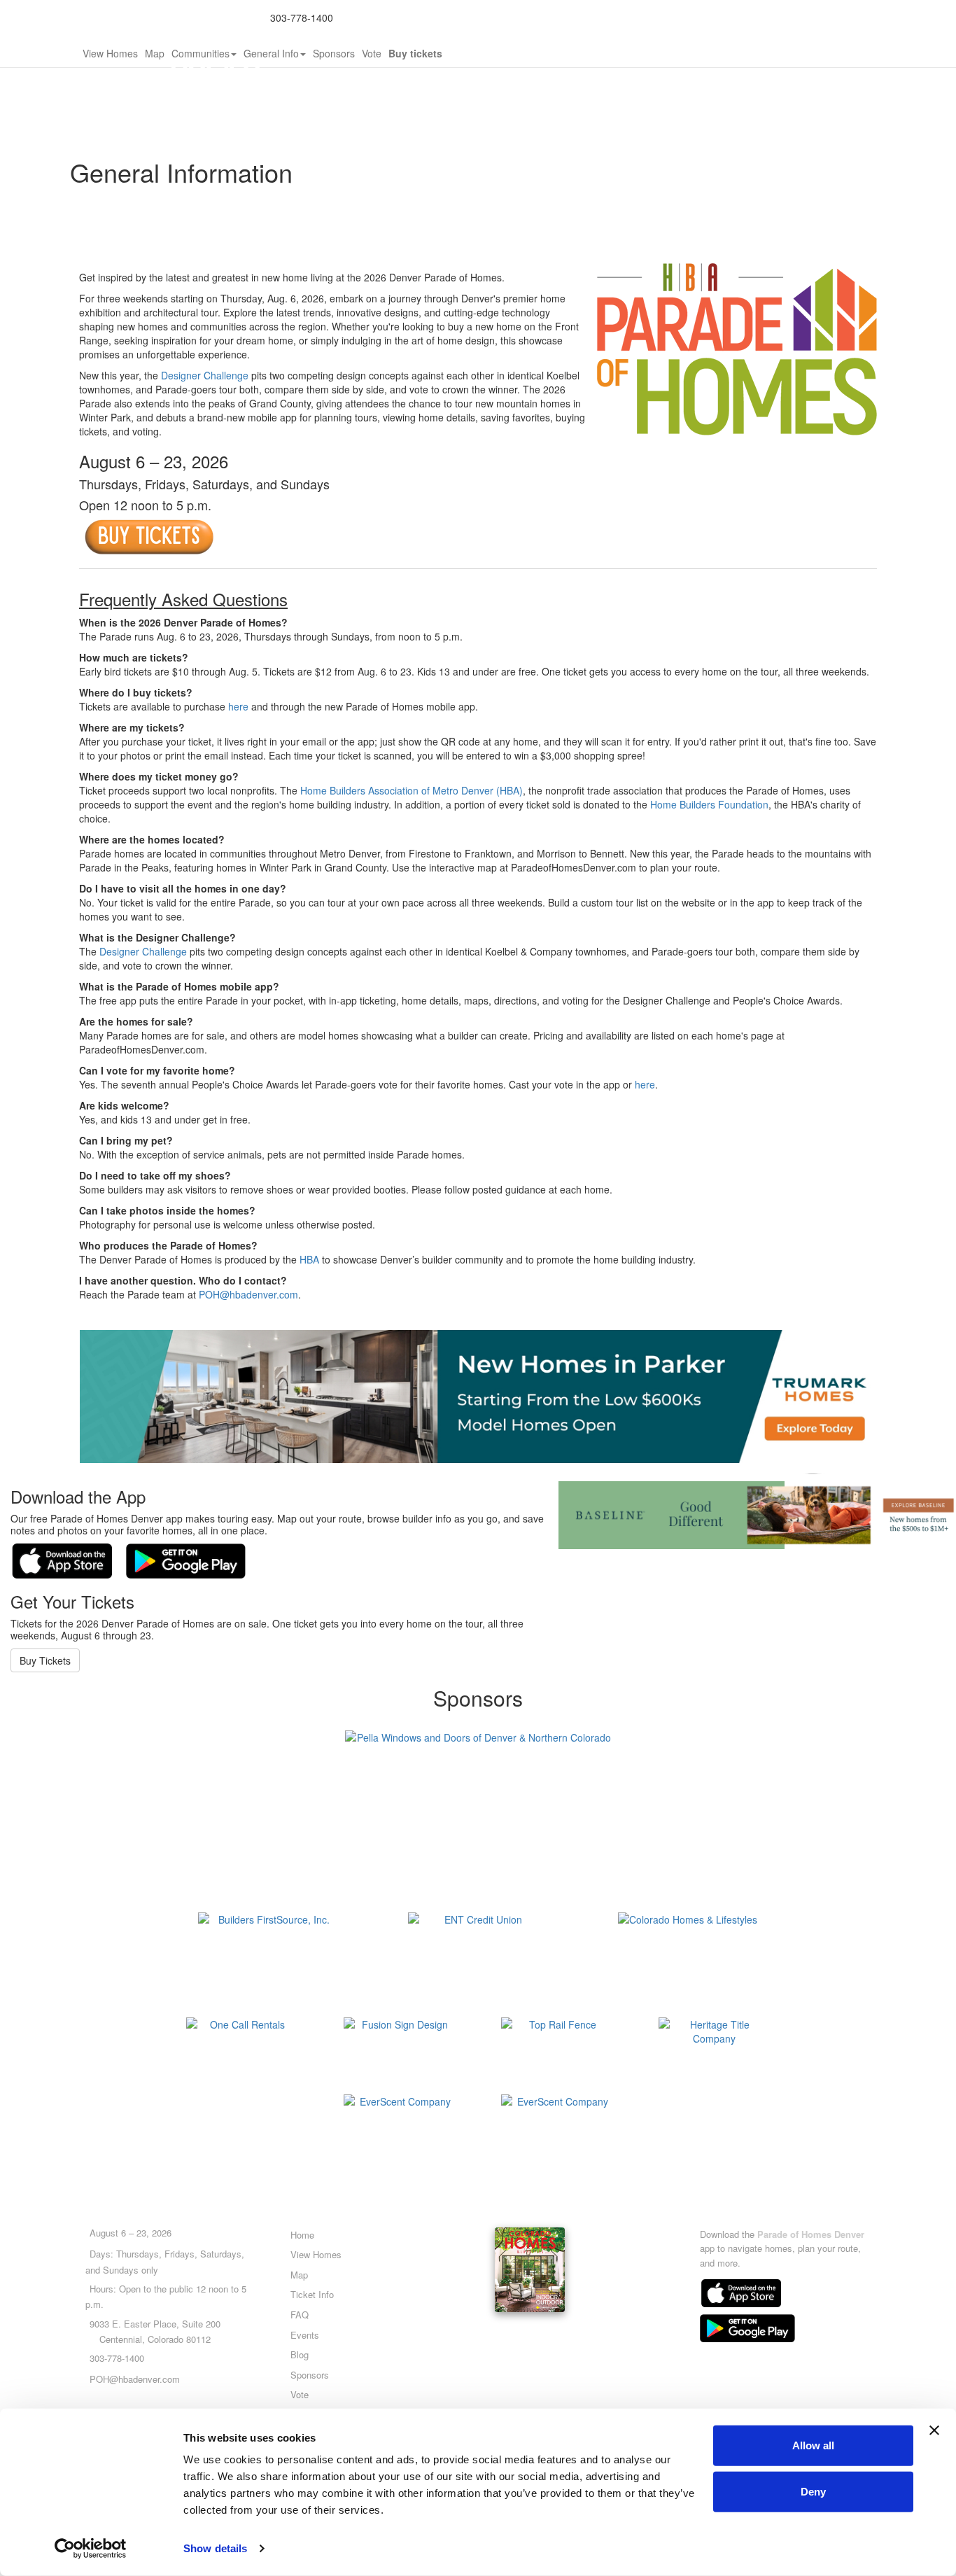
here (238, 706)
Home (302, 2235)
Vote (372, 53)
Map (155, 53)
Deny (813, 2491)
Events (305, 2335)
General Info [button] (271, 53)
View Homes (110, 53)
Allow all (813, 2445)
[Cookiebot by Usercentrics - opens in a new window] (91, 2549)
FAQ (300, 2315)
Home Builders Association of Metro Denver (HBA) (412, 790)
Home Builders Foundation (709, 804)
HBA (309, 1259)
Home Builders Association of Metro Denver (444, 17)
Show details (215, 2548)
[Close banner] (934, 2430)
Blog (300, 2354)
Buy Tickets (45, 1660)
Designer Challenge (205, 375)
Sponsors (334, 53)
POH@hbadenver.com (248, 1294)
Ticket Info (312, 2294)
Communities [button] (201, 53)
